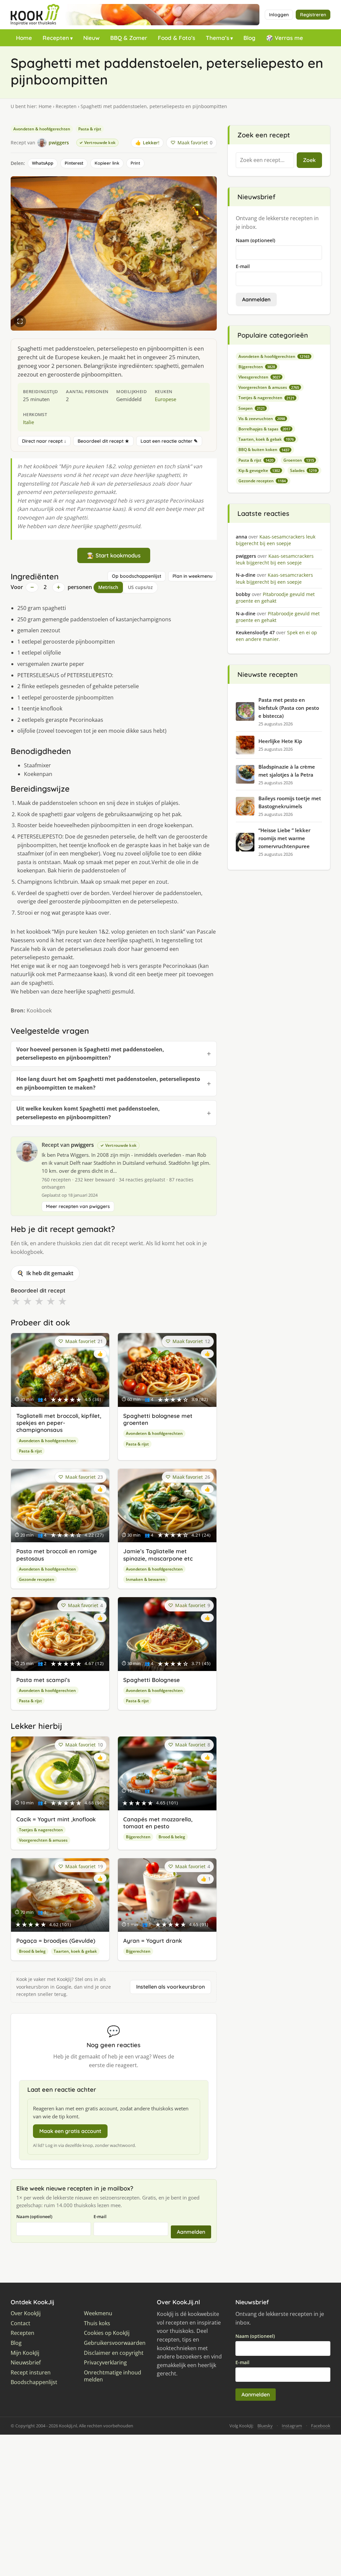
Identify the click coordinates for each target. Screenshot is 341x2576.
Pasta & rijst (90, 129)
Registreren (313, 15)
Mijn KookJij (25, 2353)
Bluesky (265, 2426)
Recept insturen (31, 2373)
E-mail (100, 2216)
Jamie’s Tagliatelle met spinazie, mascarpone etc (158, 1555)
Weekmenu (98, 2313)
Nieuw (91, 38)
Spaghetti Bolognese (152, 1680)
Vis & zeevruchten (262, 419)
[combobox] (265, 160)
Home (24, 38)
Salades (303, 470)
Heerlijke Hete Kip (280, 741)
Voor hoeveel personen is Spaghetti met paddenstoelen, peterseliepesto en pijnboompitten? (90, 1054)
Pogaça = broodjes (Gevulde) (56, 1941)
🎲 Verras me (285, 38)
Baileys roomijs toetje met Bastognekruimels (290, 802)
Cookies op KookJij (107, 2333)
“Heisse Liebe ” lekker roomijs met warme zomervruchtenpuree (284, 838)
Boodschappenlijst (34, 2382)
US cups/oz (140, 587)
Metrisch (108, 587)
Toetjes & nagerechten (41, 1830)
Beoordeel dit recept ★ (103, 441)
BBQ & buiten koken (264, 450)
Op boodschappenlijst (137, 576)
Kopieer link (107, 163)
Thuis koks (97, 2323)
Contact (20, 2323)
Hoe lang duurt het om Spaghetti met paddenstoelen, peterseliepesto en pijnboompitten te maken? (108, 1083)
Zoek (309, 160)
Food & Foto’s (176, 38)
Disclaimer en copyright (114, 2353)
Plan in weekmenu (192, 576)
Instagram (292, 2426)
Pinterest (74, 163)
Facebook (321, 2426)
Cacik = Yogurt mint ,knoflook (56, 1819)
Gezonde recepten (37, 1579)
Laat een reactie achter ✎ (169, 441)
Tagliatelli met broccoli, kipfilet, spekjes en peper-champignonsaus (59, 1423)
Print (135, 163)
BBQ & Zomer (129, 38)
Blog (249, 38)
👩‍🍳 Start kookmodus (114, 555)
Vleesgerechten (259, 377)
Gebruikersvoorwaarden (115, 2343)
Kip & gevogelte (259, 470)
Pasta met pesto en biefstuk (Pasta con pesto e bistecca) (289, 708)
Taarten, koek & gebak (75, 1951)
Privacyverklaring (105, 2363)
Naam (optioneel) (34, 2216)
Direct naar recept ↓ (44, 441)
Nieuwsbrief (26, 2363)
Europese (166, 399)
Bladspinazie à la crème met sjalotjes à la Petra (287, 771)
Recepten (56, 38)
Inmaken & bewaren (146, 1579)
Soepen (252, 408)
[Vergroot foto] (20, 321)
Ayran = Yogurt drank (153, 1941)
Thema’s (217, 38)
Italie (28, 422)
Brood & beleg (172, 1837)
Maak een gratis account (70, 2131)
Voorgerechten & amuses (43, 1840)
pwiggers (82, 1145)
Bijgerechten (138, 1837)
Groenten (299, 460)
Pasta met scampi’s (43, 1680)
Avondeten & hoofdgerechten (42, 129)
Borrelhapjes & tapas (264, 429)
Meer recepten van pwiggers (78, 1206)
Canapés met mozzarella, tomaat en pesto (158, 1823)
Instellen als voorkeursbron (170, 1987)
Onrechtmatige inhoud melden (113, 2376)
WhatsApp (43, 163)
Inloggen (279, 15)
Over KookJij (26, 2313)
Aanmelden (191, 2232)
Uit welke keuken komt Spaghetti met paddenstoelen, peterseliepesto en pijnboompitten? (88, 1113)
